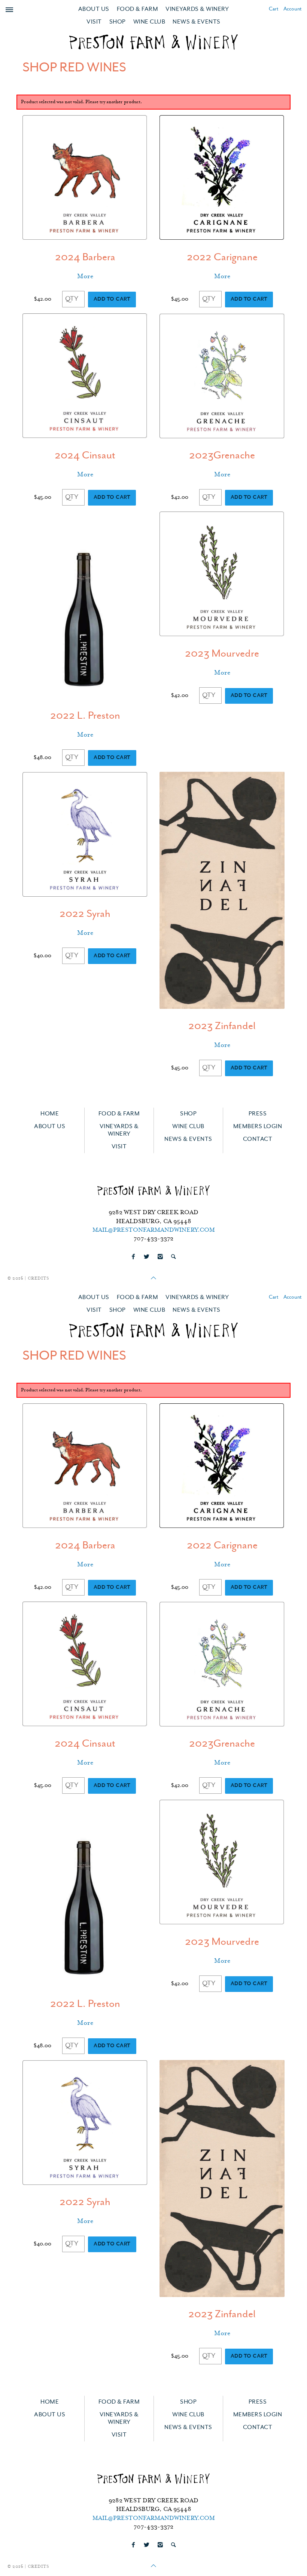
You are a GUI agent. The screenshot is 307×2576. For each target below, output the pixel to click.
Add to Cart (112, 300)
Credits (39, 1279)
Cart (273, 9)
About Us (94, 9)
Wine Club (149, 22)
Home (50, 1114)
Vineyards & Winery (197, 9)
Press (258, 1114)
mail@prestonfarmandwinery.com (154, 1230)
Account (292, 9)
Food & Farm (138, 9)
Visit (94, 22)
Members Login (258, 1127)
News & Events (197, 22)
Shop (118, 22)
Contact (258, 1139)
